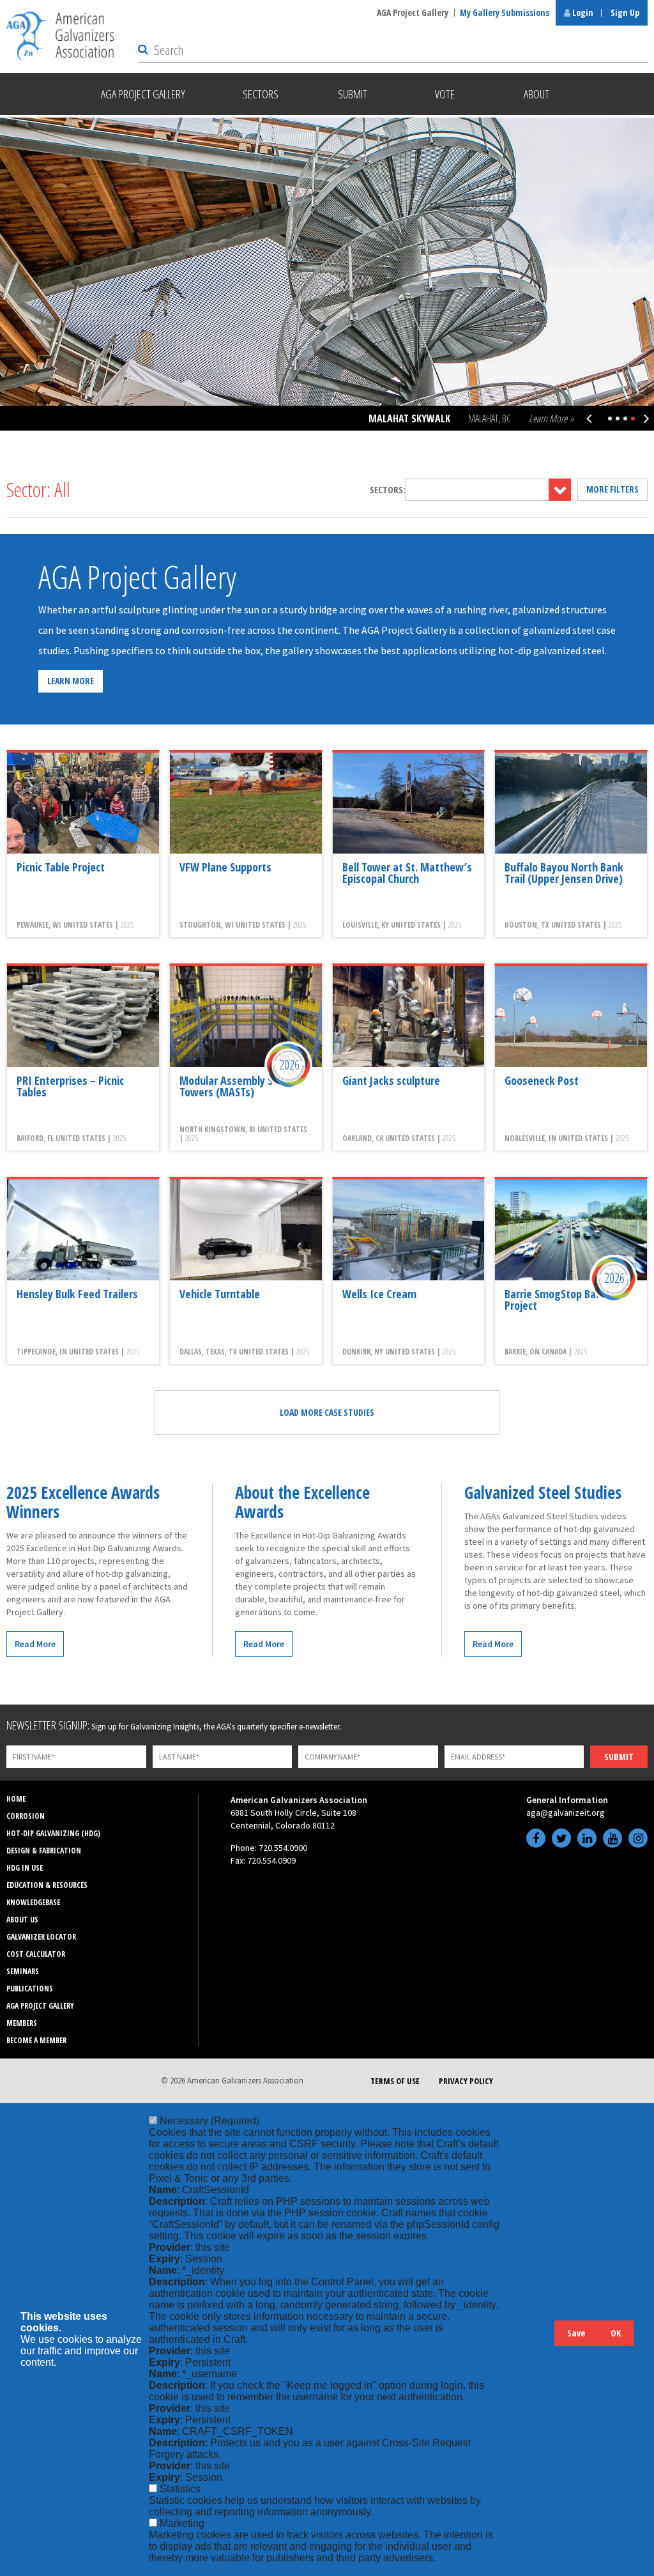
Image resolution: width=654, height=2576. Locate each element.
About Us (22, 1920)
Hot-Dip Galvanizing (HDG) (53, 1833)
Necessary (209, 2121)
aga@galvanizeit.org (566, 1813)
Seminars (23, 1971)
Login (582, 12)
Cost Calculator (36, 1954)
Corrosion (26, 1816)
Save (576, 2333)
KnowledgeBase (33, 1902)
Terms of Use (395, 2081)
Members (22, 2023)
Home (16, 1799)
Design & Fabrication (44, 1851)
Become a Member (36, 2040)
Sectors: (388, 490)
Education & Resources (47, 1885)
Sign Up (625, 12)
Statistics (180, 2489)
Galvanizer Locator (41, 1937)
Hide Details (538, 2339)
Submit (619, 1757)
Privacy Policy (466, 2081)
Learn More (71, 681)
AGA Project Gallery (413, 12)
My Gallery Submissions (505, 12)
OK (616, 2333)
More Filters (612, 489)
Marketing (182, 2523)
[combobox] (488, 490)
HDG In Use (25, 1868)
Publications (30, 1989)
